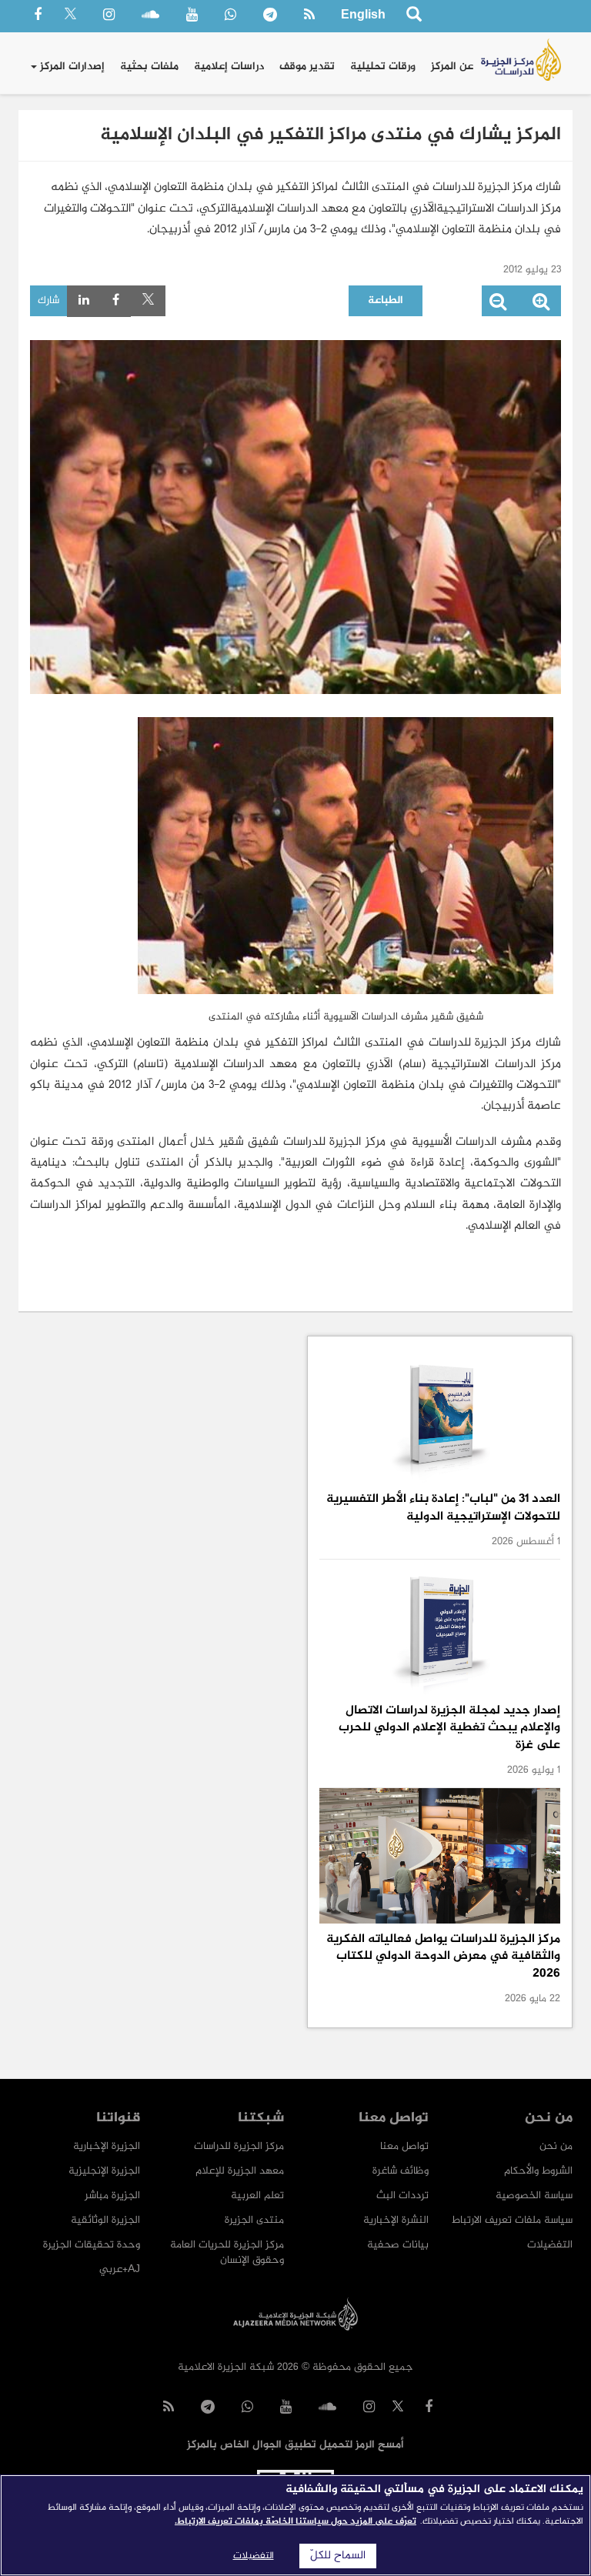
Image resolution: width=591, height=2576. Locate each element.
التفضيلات (550, 2245)
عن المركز (452, 67)
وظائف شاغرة (401, 2171)
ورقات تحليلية (383, 67)
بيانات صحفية (398, 2245)
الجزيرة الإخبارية (107, 2146)
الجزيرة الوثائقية (105, 2220)
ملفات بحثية (149, 67)
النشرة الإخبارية (396, 2220)
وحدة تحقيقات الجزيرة (92, 2245)
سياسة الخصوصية (534, 2196)
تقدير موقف (307, 67)
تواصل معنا (404, 2146)
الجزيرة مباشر (112, 2196)
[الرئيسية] (521, 60)
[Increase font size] (541, 305)
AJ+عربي (120, 2269)
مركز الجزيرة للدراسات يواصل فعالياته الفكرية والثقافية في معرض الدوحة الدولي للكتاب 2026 (443, 1957)
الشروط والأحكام (538, 2171)
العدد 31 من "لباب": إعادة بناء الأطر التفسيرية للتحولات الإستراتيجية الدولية (443, 1508)
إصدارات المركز (71, 67)
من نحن (556, 2146)
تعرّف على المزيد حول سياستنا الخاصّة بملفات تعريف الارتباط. (295, 2521)
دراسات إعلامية (229, 67)
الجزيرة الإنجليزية (104, 2171)
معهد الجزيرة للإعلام (240, 2171)
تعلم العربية (257, 2196)
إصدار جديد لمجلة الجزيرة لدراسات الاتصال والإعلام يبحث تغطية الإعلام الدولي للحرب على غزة (449, 1728)
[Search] (414, 17)
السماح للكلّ (338, 2556)
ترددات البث (402, 2196)
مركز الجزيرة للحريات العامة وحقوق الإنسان (227, 2252)
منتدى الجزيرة (254, 2220)
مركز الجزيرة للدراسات (239, 2146)
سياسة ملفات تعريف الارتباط (512, 2220)
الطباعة (386, 300)
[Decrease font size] (498, 305)
